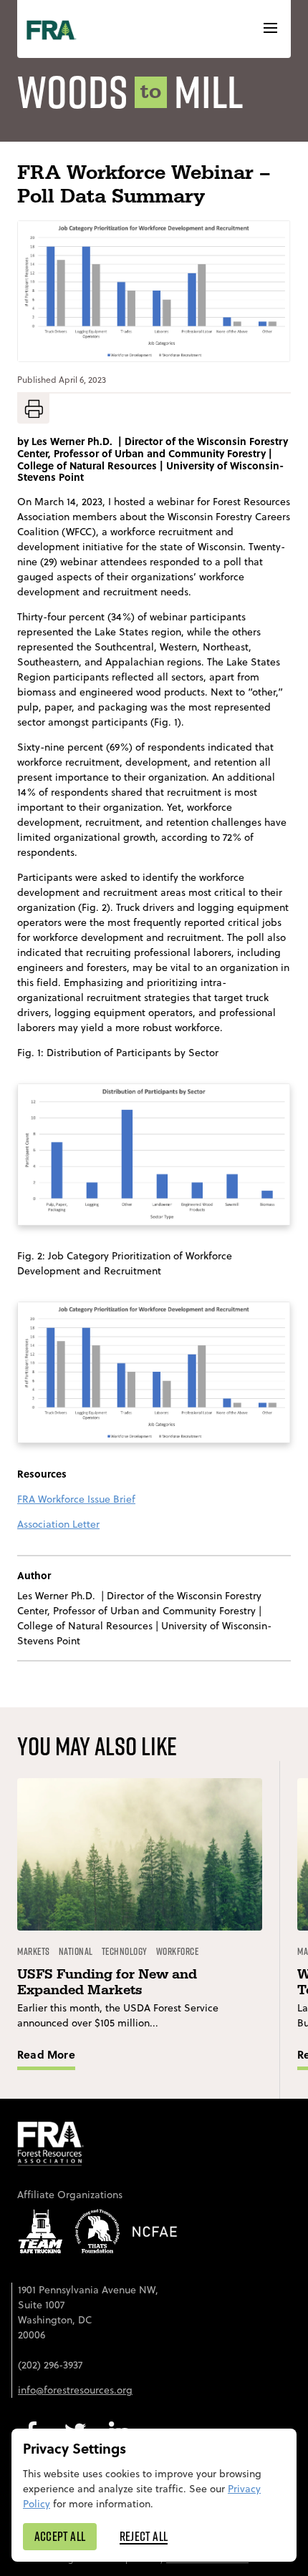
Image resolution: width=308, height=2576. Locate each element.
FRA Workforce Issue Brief (76, 1499)
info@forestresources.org (75, 2390)
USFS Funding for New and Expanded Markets (107, 1982)
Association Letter (58, 1524)
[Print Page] (33, 409)
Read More (46, 2054)
